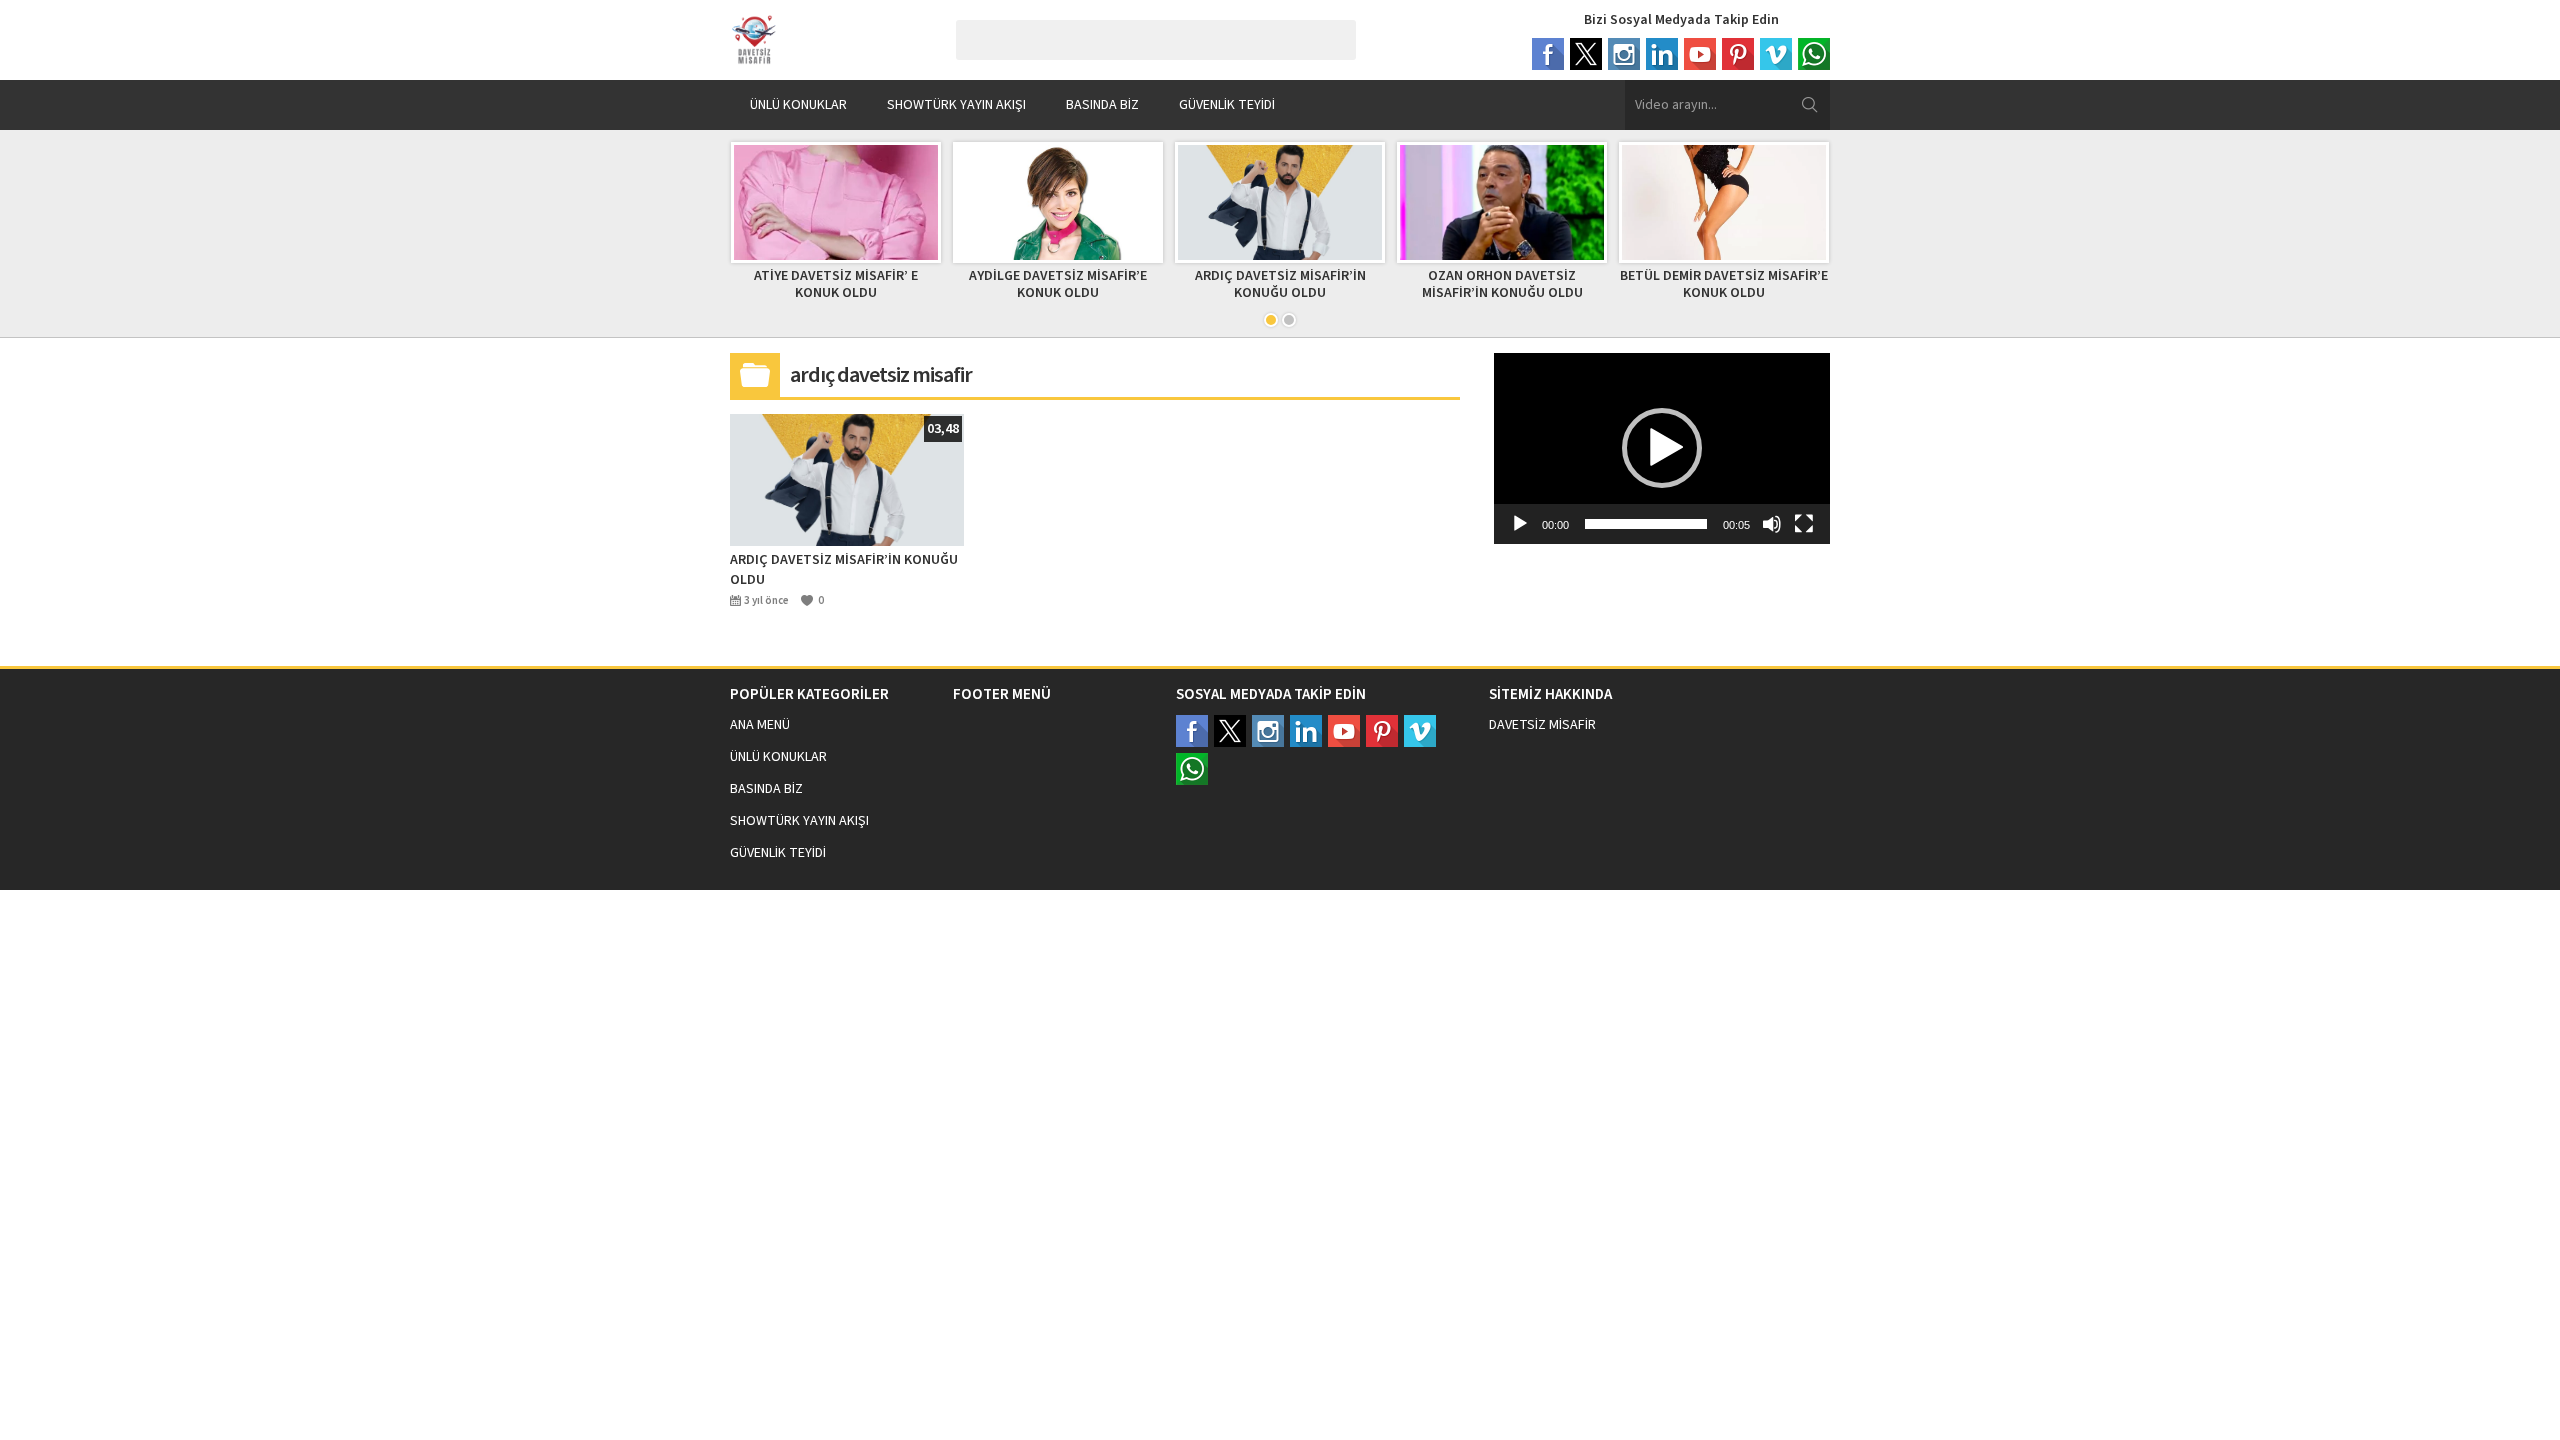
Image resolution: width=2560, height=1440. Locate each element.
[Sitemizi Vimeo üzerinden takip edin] (1420, 731)
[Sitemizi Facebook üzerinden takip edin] (1192, 731)
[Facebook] (1548, 54)
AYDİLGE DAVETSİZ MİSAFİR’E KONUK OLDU (1058, 284)
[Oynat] (1520, 524)
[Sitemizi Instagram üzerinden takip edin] (1268, 731)
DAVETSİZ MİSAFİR (1542, 725)
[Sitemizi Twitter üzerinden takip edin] (1230, 731)
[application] (1662, 448)
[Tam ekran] (1804, 524)
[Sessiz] (1772, 524)
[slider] (1646, 524)
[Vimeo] (1776, 54)
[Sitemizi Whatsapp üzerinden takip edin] (1192, 769)
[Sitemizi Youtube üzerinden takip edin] (1344, 731)
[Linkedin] (1662, 54)
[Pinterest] (1738, 54)
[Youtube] (1700, 54)
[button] (1662, 448)
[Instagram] (1624, 54)
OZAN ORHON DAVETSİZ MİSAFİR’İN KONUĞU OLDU (1502, 284)
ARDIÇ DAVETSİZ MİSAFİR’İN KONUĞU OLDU (1280, 284)
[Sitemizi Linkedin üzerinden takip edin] (1306, 731)
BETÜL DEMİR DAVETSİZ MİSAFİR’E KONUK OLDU (1724, 284)
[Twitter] (1586, 54)
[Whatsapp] (1814, 54)
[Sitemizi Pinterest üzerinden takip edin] (1382, 731)
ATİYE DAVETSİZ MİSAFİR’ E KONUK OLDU (836, 284)
